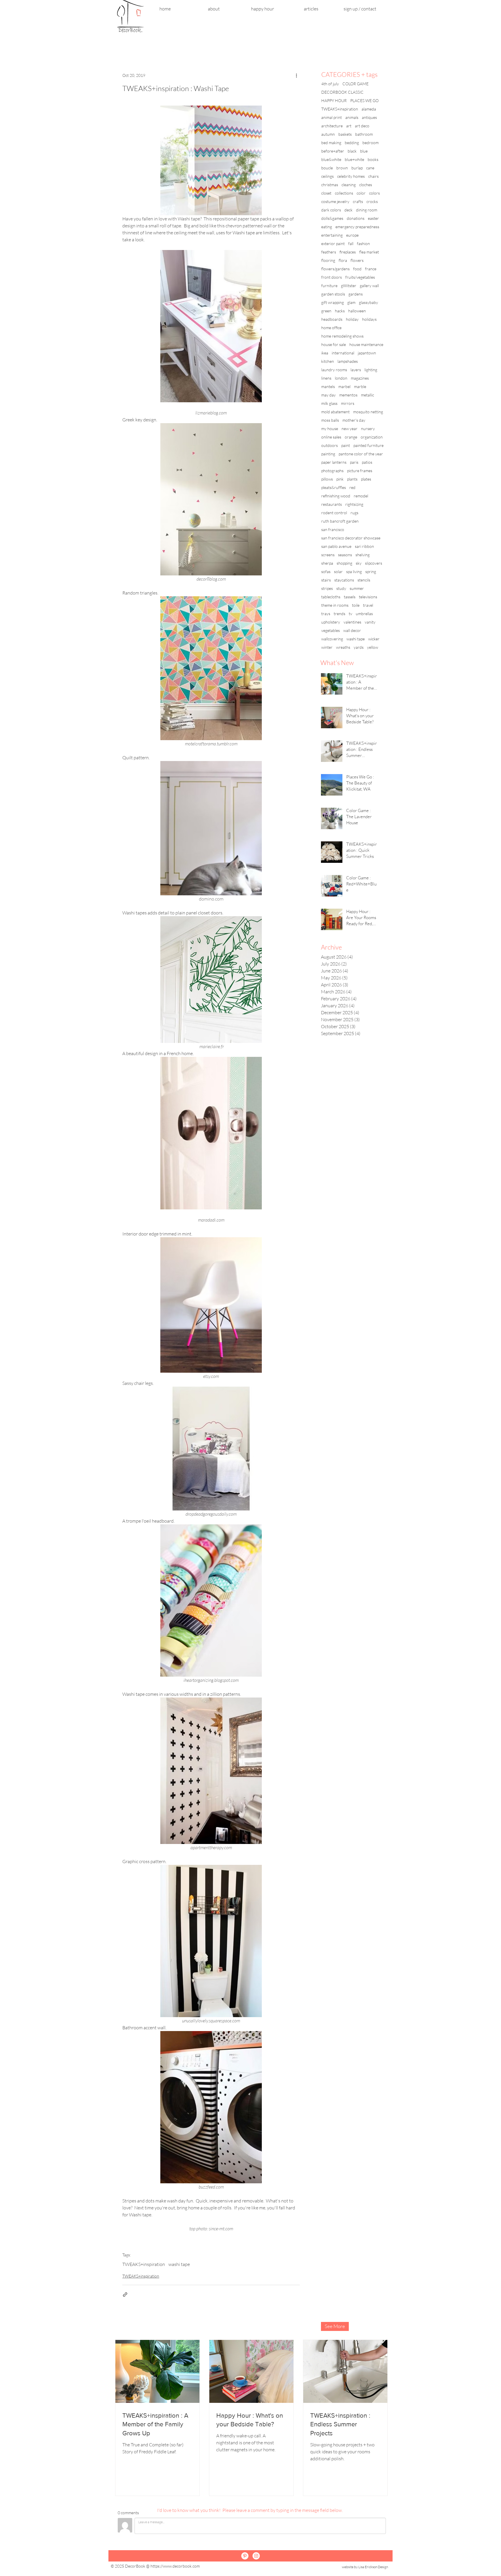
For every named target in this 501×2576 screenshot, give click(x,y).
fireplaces (348, 252)
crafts (358, 201)
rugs (354, 513)
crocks (372, 201)
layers (356, 370)
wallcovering (332, 639)
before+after (333, 151)
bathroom (364, 134)
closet (326, 193)
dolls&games (332, 218)
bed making (331, 143)
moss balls (330, 420)
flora (343, 260)
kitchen (328, 361)
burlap (357, 168)
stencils (364, 580)
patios (367, 462)
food (357, 269)
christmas (330, 185)
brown (342, 168)
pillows (327, 479)
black (352, 151)
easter (373, 218)
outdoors (330, 445)
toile (356, 605)
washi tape (179, 2264)
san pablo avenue (336, 546)
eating (327, 227)
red (352, 487)
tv (351, 614)
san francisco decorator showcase (351, 538)
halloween (357, 311)
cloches (366, 185)
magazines (360, 378)
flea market (369, 252)
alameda (369, 109)
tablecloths (331, 597)
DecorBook (135, 2566)
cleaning (349, 185)
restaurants (332, 504)
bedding (352, 143)
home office (331, 328)
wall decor (352, 630)
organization (372, 437)
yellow (373, 647)
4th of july (330, 84)
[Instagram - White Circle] (256, 2556)
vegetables (331, 630)
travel (368, 605)
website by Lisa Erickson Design (365, 2567)
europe (352, 235)
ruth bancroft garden (340, 521)
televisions (368, 597)
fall (351, 243)
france (371, 269)
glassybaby (369, 302)
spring (371, 571)
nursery (368, 429)
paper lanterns (334, 462)
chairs (373, 176)
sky (359, 563)
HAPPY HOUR (334, 100)
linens (326, 378)
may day (328, 395)
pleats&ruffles (334, 487)
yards (359, 647)
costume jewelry (335, 201)
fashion (363, 243)
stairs (326, 580)
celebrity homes (351, 176)
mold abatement (335, 412)
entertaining (332, 235)
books (373, 159)
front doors (332, 277)
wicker (374, 639)
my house (330, 429)
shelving (363, 555)
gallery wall (369, 286)
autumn (328, 134)
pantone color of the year (361, 454)
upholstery (331, 622)
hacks (340, 311)
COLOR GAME (355, 84)
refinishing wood (336, 496)
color (361, 193)
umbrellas (364, 614)
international (343, 353)
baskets (345, 134)
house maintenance (366, 344)
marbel (344, 386)
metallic (367, 395)
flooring (328, 260)
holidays (369, 319)
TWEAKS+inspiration (144, 2264)
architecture (332, 126)
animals (352, 117)
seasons (345, 555)
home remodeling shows (342, 336)
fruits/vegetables (360, 277)
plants (352, 479)
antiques (369, 117)
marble (360, 386)
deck (348, 210)
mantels (328, 386)
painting (328, 454)
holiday (352, 319)
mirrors (348, 403)
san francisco (333, 529)
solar (338, 571)
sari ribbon (364, 546)
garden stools (333, 294)
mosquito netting (368, 412)
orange (351, 437)
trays (326, 614)
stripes (327, 588)
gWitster (349, 286)
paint (346, 445)
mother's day (354, 420)
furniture (329, 286)
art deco (362, 126)
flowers (357, 260)
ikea (325, 353)
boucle (327, 168)
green (326, 311)
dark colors (331, 210)
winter (327, 647)
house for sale (334, 344)
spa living (354, 571)
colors (374, 193)
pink (340, 479)
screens (328, 555)
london (341, 378)
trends (340, 614)
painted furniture (369, 445)
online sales (331, 437)
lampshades (348, 361)
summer (357, 588)
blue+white (354, 159)
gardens (356, 294)
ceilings (327, 176)
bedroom (371, 143)
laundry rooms (334, 370)
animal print (332, 117)
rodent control (334, 513)
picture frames (360, 471)
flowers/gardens (335, 269)
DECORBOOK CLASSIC (342, 92)
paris (354, 462)
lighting (371, 370)
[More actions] (296, 75)
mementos (348, 395)
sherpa (327, 563)
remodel (361, 496)
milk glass (329, 403)
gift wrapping (333, 302)
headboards (332, 319)
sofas (326, 571)
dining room (367, 210)
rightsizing (354, 504)
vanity (370, 622)
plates (366, 479)
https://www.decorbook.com (175, 2566)
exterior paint (333, 243)
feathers (329, 252)
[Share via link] (125, 2295)
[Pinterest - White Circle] (245, 2556)
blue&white (331, 159)
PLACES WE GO (364, 100)
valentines (352, 622)
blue (364, 151)
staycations (344, 580)
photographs (332, 471)
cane (370, 168)
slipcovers (374, 563)
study (341, 588)
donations (356, 218)
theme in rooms (335, 605)
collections (344, 193)
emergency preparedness (357, 227)
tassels (350, 597)
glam (351, 302)
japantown (367, 353)
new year (350, 429)
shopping (344, 563)
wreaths (343, 647)
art (349, 126)
